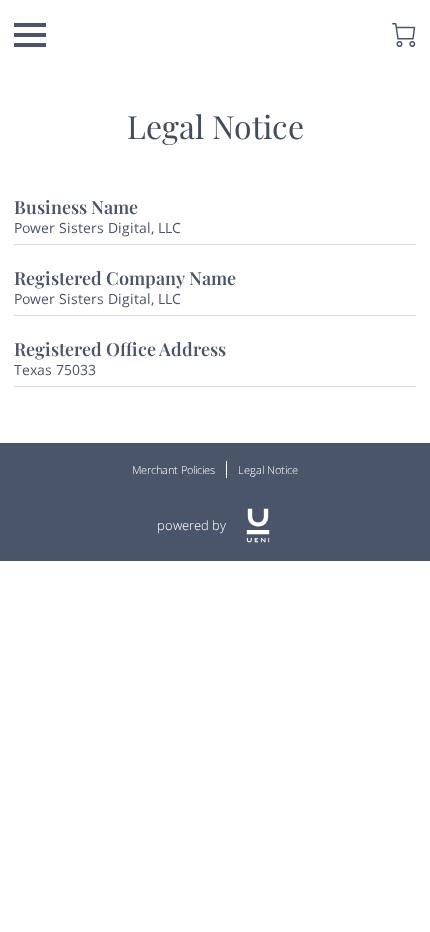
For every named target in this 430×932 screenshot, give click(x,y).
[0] (404, 35)
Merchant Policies (173, 469)
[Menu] (30, 35)
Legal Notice (268, 469)
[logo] (258, 525)
